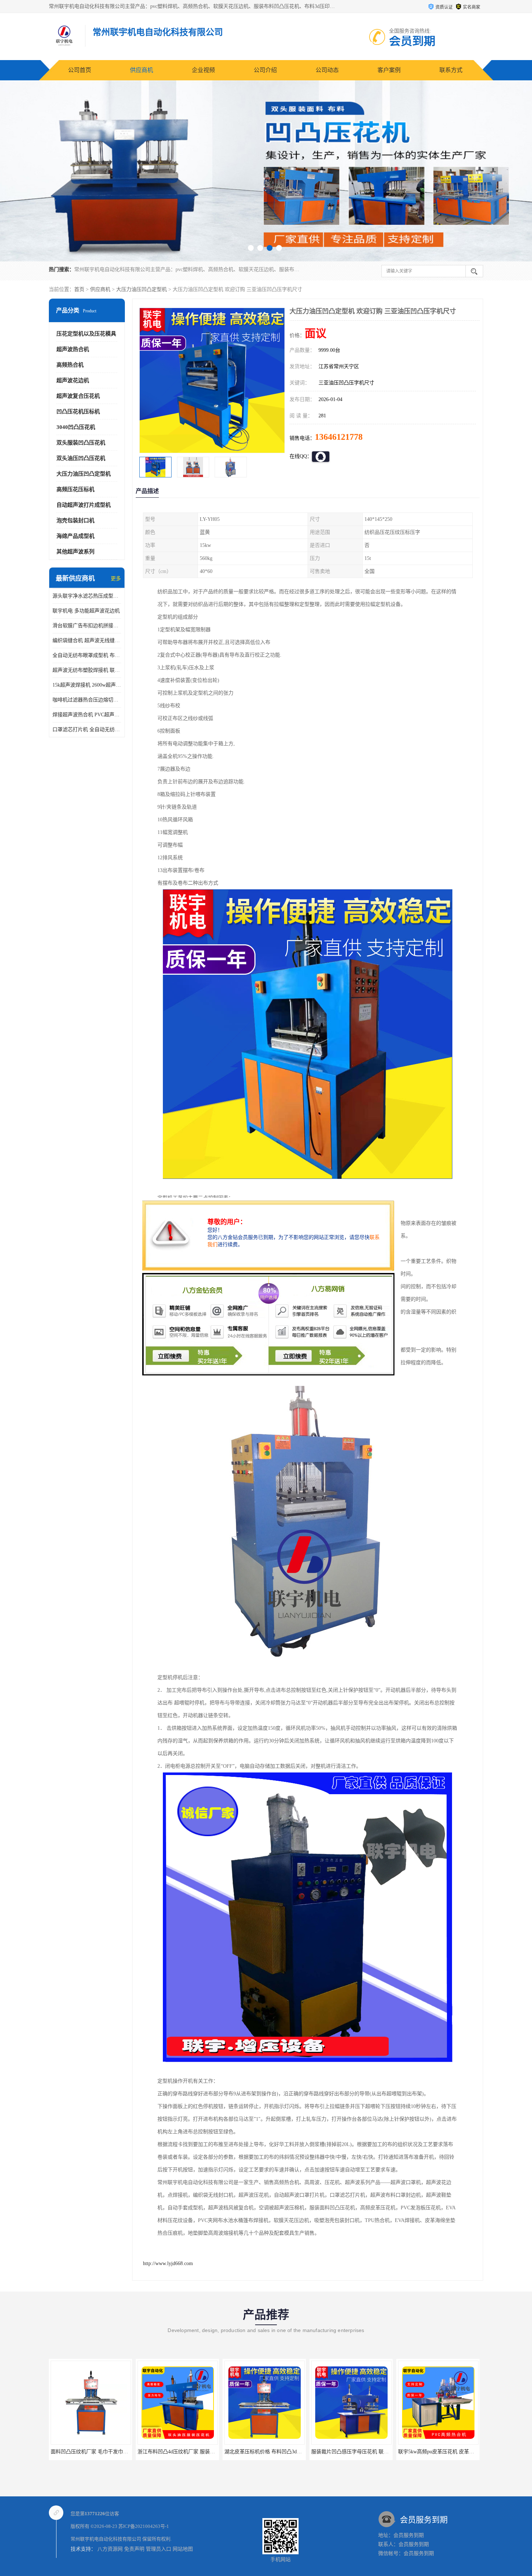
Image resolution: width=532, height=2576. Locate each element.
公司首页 (80, 70)
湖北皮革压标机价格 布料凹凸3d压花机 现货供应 (192, 2452)
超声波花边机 (73, 380)
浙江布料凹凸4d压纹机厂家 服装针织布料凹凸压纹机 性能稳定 (121, 2452)
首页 (79, 289)
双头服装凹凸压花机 (81, 443)
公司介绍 (265, 70)
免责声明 (134, 2549)
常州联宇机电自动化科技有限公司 (106, 2539)
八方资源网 (110, 2549)
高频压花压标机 (75, 489)
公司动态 (327, 70)
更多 (116, 579)
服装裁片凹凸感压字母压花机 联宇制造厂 (271, 2452)
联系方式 (451, 70)
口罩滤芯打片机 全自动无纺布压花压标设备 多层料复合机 (87, 730)
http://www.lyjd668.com (168, 2263)
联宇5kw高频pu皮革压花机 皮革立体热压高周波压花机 (372, 2452)
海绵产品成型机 (75, 536)
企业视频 (203, 70)
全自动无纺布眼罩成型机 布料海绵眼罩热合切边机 (87, 655)
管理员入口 (159, 2549)
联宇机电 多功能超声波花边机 (86, 611)
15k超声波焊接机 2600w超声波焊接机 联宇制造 (87, 685)
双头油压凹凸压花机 (81, 458)
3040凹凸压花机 (76, 427)
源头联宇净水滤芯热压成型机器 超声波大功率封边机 (87, 596)
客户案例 (389, 70)
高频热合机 (70, 365)
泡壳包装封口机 (75, 520)
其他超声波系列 (75, 552)
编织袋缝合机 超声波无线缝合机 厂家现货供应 (87, 640)
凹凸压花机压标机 (78, 412)
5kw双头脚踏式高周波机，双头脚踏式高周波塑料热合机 (461, 2452)
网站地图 (183, 2549)
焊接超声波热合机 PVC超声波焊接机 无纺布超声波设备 (87, 715)
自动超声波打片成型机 (84, 505)
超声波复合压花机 (78, 396)
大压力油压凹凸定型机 (142, 289)
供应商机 (142, 70)
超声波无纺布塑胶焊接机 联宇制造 (87, 670)
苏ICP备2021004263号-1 (144, 2526)
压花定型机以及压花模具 (86, 334)
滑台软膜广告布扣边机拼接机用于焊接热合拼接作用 (87, 626)
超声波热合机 (73, 349)
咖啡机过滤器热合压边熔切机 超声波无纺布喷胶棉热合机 (87, 700)
